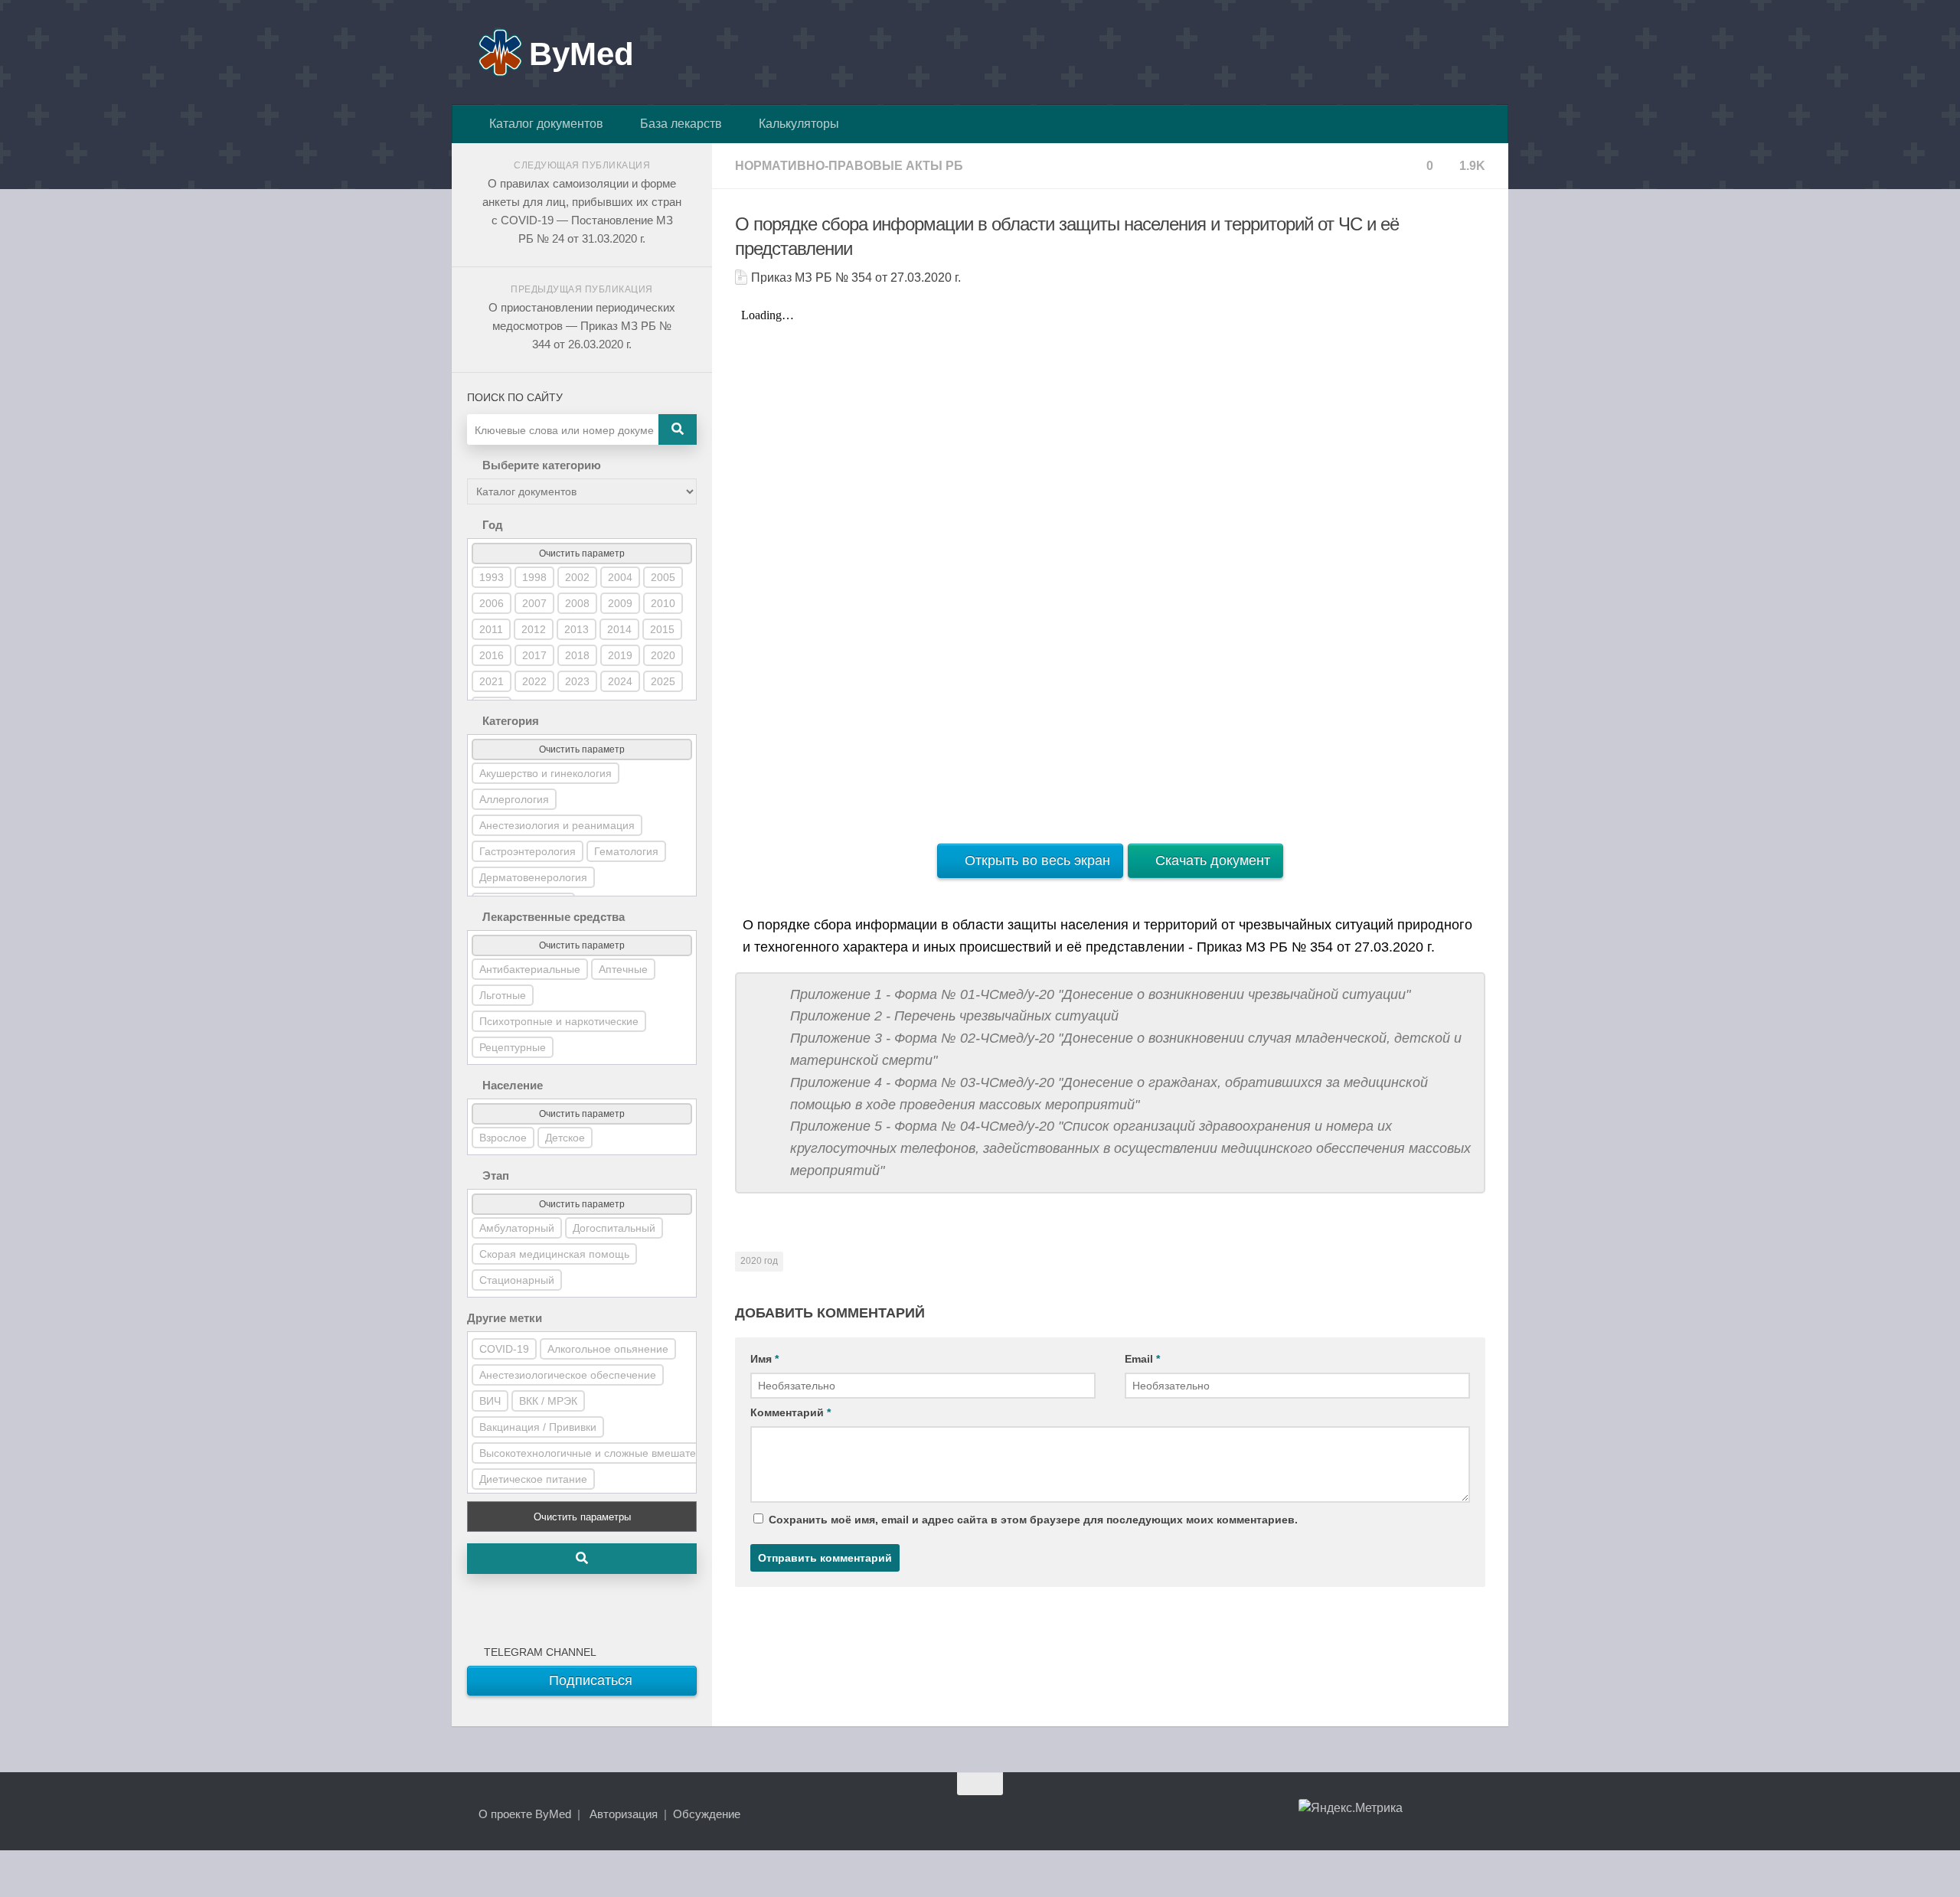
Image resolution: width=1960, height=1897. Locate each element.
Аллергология (514, 799)
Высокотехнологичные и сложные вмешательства (604, 1453)
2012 (534, 629)
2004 (620, 577)
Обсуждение (707, 1814)
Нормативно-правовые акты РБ (849, 166)
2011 (491, 629)
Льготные (503, 995)
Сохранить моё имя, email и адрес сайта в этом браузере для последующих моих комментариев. (1033, 1520)
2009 (620, 603)
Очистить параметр (582, 553)
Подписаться (589, 1680)
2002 (577, 577)
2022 (534, 681)
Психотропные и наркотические (559, 1021)
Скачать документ (1211, 860)
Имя (764, 1359)
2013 (577, 629)
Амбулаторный (517, 1228)
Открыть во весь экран (1036, 860)
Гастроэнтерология (528, 851)
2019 (620, 655)
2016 (492, 655)
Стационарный (517, 1280)
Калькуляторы (796, 124)
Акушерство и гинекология (546, 773)
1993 (492, 577)
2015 (662, 629)
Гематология (626, 851)
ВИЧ (490, 1401)
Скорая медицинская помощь (554, 1254)
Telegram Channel (537, 1652)
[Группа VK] (1419, 1814)
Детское (565, 1138)
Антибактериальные (530, 969)
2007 (534, 603)
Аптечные (623, 969)
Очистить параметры (582, 1517)
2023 (577, 681)
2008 (577, 603)
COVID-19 (504, 1349)
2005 (663, 577)
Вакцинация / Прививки (538, 1427)
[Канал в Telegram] (1447, 1814)
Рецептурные (513, 1047)
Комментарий (791, 1412)
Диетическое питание (533, 1479)
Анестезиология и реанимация (557, 825)
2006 (492, 603)
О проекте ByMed (525, 1814)
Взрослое (503, 1138)
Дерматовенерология (533, 877)
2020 (663, 655)
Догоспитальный (614, 1228)
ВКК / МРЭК (548, 1401)
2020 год (759, 1261)
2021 (492, 681)
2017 (534, 655)
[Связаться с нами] (1475, 1814)
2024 (620, 681)
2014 (619, 629)
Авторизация (624, 1814)
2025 (663, 681)
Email (1142, 1359)
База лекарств (678, 124)
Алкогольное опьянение (608, 1349)
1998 (534, 577)
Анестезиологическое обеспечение (568, 1375)
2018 (577, 655)
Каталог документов (543, 124)
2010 (663, 603)
